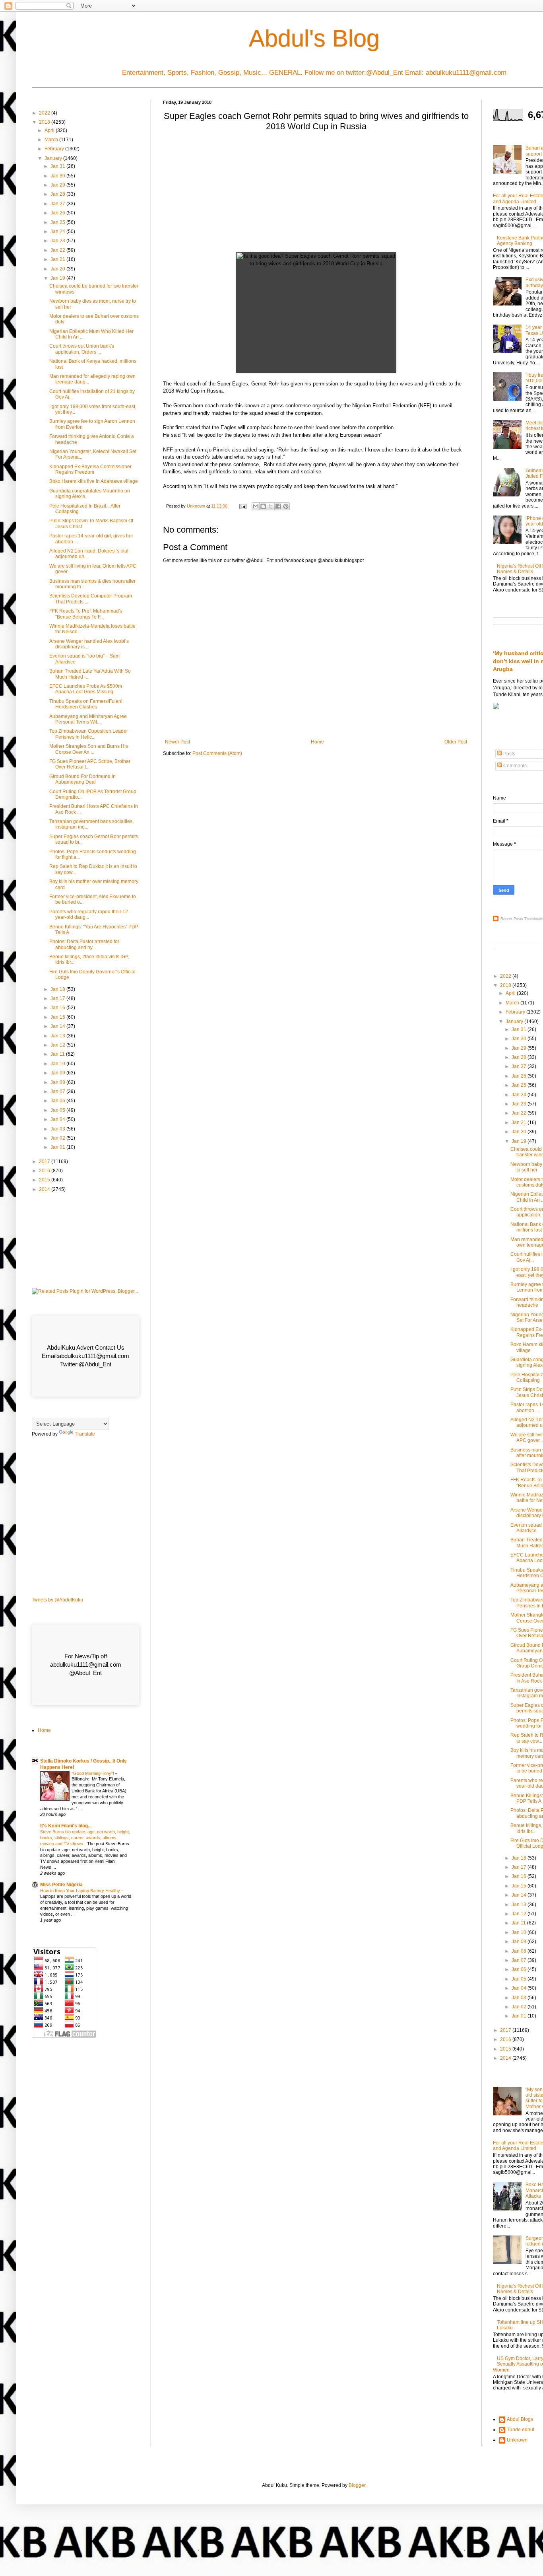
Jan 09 (58, 1073)
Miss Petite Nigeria (61, 1885)
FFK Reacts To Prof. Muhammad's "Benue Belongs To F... (86, 614)
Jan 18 (58, 989)
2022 (45, 113)
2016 (45, 1171)
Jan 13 (58, 1036)
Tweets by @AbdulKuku (57, 1600)
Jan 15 (58, 1017)
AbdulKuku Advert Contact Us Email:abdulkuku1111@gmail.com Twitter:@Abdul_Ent (85, 1356)
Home (317, 742)
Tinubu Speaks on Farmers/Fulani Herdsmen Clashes (86, 704)
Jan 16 (58, 1008)
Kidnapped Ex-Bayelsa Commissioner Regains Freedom (90, 469)
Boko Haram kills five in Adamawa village (94, 481)
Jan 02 (58, 1138)
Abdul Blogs (520, 2419)
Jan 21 (58, 259)
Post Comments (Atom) (217, 753)
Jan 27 (58, 204)
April (50, 130)
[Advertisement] (316, 194)
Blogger (357, 2485)
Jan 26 (58, 213)
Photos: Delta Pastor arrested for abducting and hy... (84, 944)
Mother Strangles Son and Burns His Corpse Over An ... (89, 749)
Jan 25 (58, 222)
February (55, 149)
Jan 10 (58, 1064)
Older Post (456, 742)
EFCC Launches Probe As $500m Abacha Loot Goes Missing (86, 689)
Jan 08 (58, 1082)
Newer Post (177, 742)
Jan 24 (58, 232)
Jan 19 (58, 278)
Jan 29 (58, 185)
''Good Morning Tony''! (93, 1773)
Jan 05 (58, 1110)
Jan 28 (58, 194)
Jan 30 (58, 176)
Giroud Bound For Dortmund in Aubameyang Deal (82, 779)
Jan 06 (58, 1101)
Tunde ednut (521, 2430)
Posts (509, 754)
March (52, 140)
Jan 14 (58, 1026)
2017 (45, 1162)
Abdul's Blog (314, 38)
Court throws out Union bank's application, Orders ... (82, 349)
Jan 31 (58, 166)
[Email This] (256, 506)
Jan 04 (58, 1119)
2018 (45, 122)
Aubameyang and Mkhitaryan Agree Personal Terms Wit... (88, 719)
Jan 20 (58, 269)
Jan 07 (58, 1091)
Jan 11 (58, 1054)
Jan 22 (58, 250)
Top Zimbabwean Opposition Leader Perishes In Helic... (89, 734)
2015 (45, 1180)
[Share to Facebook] (278, 506)
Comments (514, 766)
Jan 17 (58, 998)
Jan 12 (58, 1045)
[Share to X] (271, 506)
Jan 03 (58, 1129)
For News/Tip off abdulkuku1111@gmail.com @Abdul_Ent (86, 1664)
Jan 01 (58, 1147)
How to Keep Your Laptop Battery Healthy (81, 1891)
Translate (85, 1434)
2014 (45, 1189)
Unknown (517, 2440)
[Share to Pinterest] (286, 506)
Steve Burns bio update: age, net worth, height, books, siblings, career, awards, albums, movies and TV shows (85, 1838)
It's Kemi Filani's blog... (66, 1826)
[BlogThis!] (263, 506)
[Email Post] (242, 506)
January (54, 158)
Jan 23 (58, 241)
